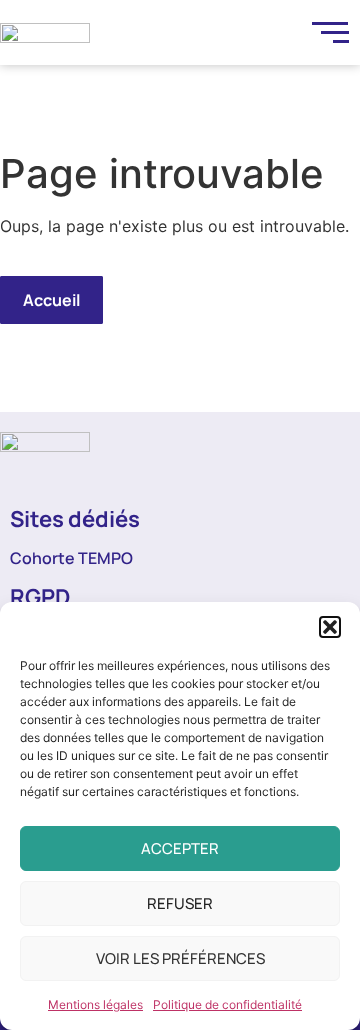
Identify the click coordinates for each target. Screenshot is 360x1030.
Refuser (180, 903)
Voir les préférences (180, 958)
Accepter (180, 848)
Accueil (51, 300)
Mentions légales (95, 1004)
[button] (330, 627)
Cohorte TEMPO (71, 558)
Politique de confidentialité (227, 1004)
